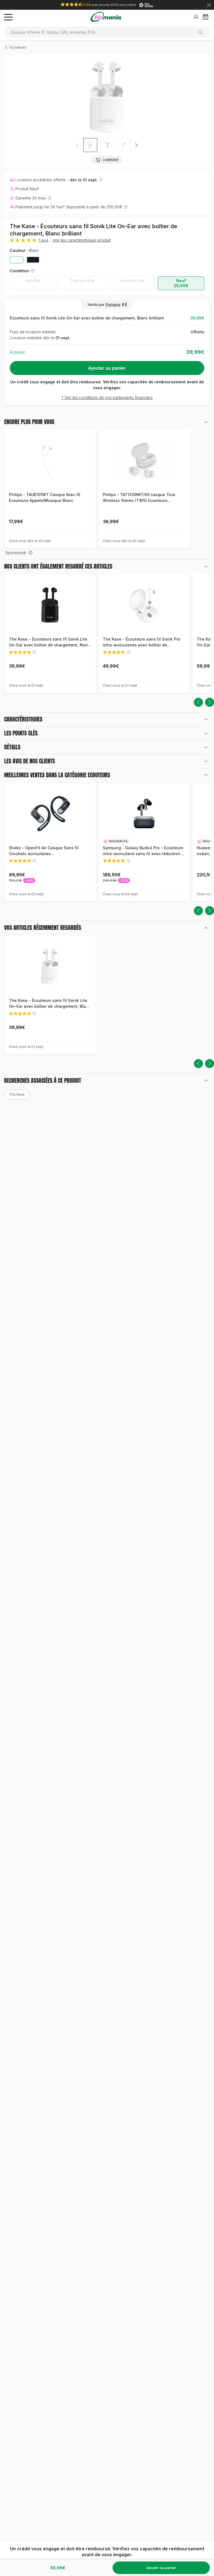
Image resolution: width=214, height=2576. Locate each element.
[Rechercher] (202, 32)
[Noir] (33, 260)
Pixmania (113, 305)
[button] (136, 145)
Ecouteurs (18, 47)
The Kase (17, 1094)
